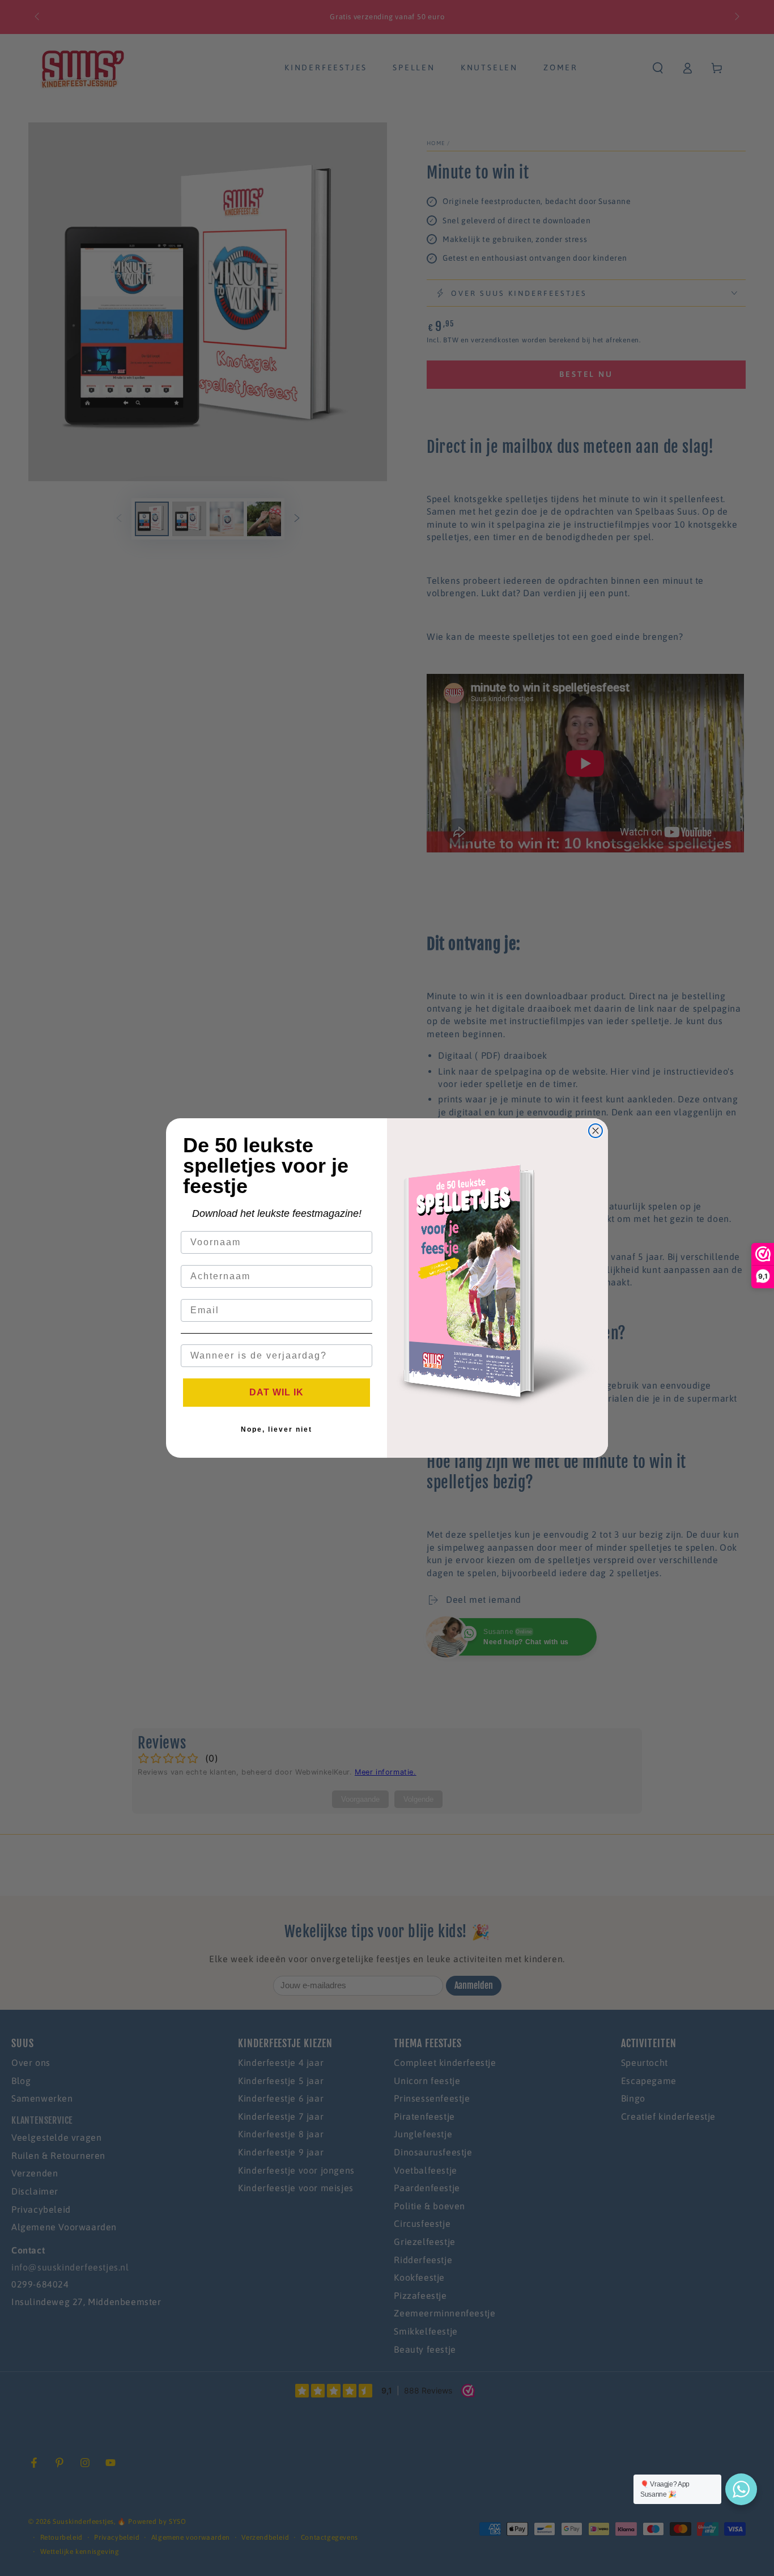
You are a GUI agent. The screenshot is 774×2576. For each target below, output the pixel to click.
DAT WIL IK (277, 1392)
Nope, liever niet (277, 1429)
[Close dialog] (596, 1131)
